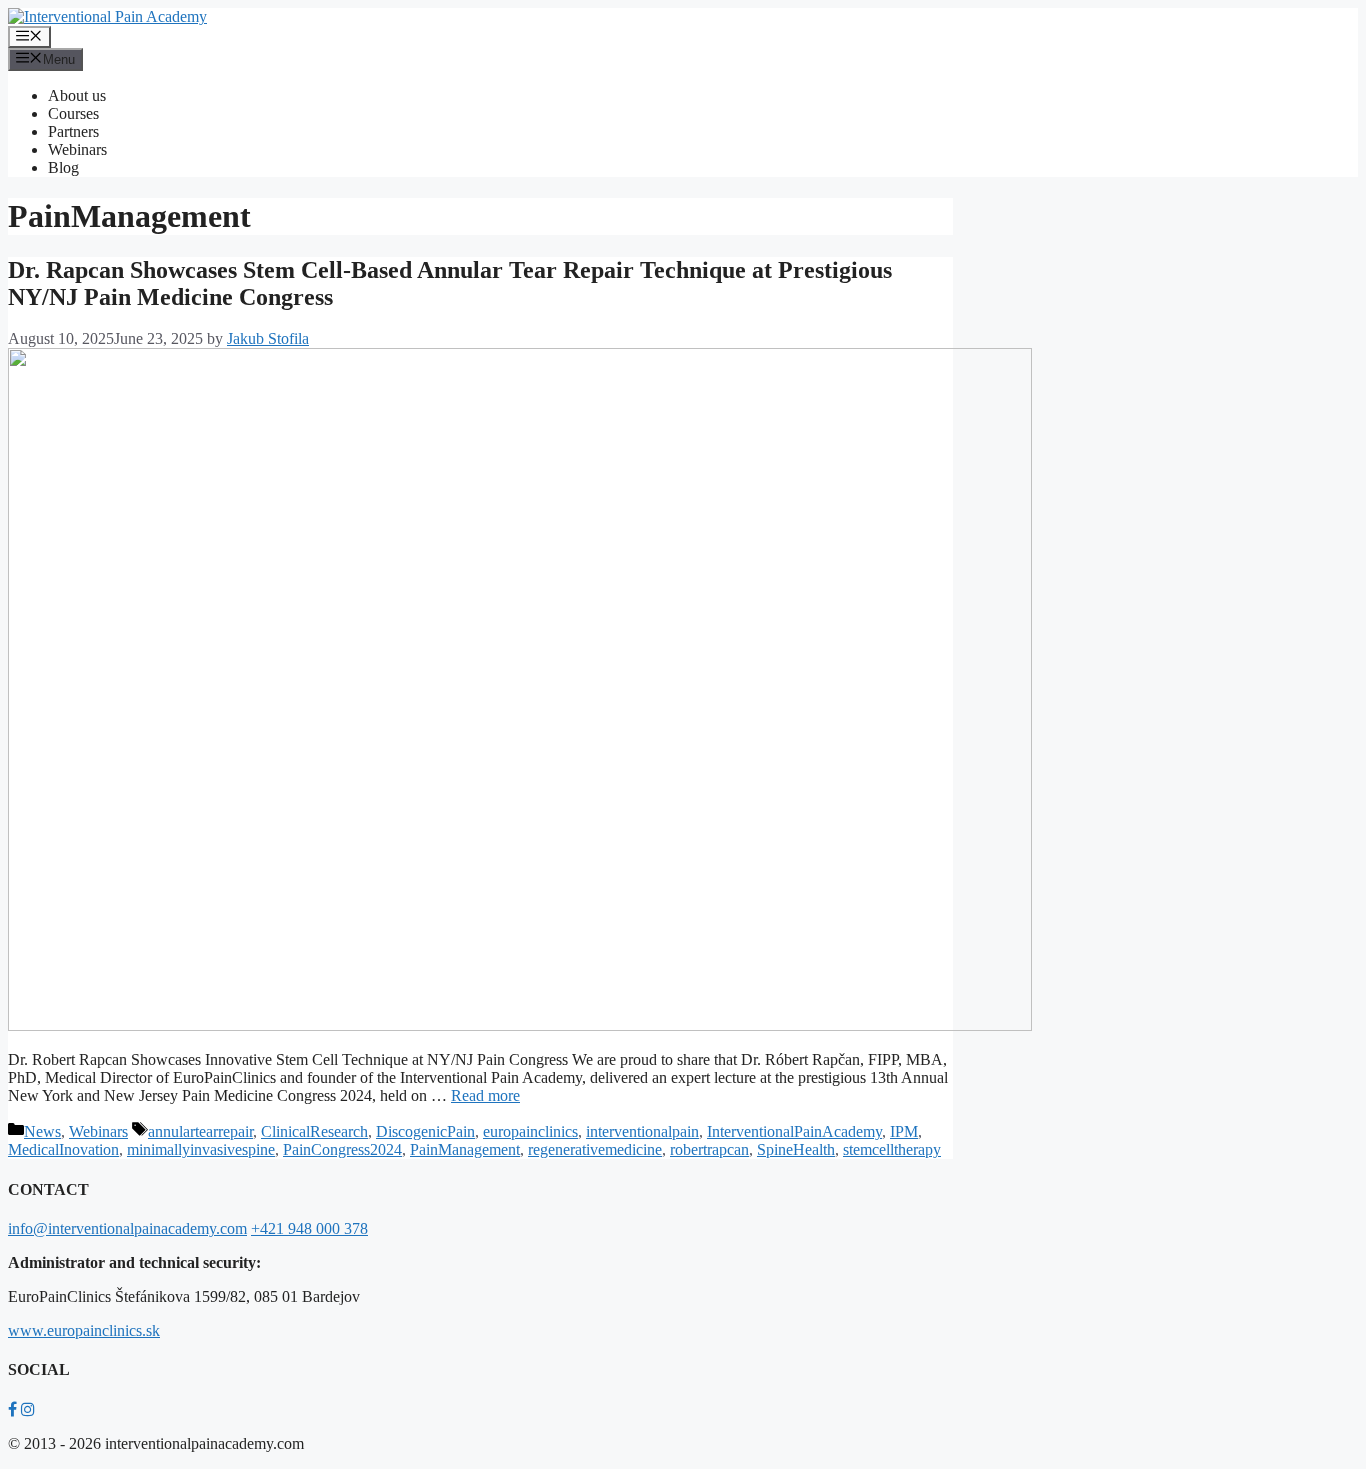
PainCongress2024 (342, 1149)
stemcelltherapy (892, 1149)
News (42, 1131)
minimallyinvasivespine (201, 1149)
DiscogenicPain (425, 1131)
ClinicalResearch (314, 1131)
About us (77, 95)
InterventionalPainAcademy (794, 1131)
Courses (73, 113)
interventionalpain (642, 1131)
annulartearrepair (200, 1131)
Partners (73, 131)
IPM (904, 1131)
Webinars (77, 149)
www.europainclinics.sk (84, 1330)
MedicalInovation (63, 1149)
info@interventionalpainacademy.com (127, 1228)
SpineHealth (796, 1149)
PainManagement (465, 1149)
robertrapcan (709, 1149)
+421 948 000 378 (309, 1228)
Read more (485, 1095)
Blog (63, 167)
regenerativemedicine (595, 1149)
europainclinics (530, 1131)
